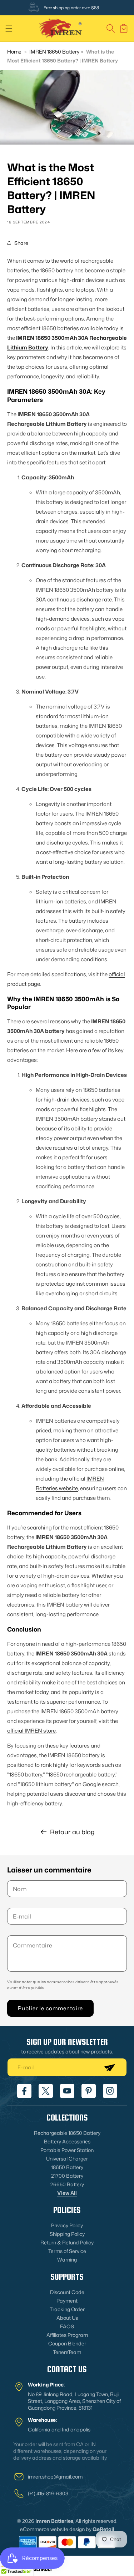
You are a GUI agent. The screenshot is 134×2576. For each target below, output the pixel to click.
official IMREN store (31, 1731)
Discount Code (67, 2292)
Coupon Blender (67, 2343)
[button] (9, 29)
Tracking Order (67, 2309)
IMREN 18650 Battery (54, 52)
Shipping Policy (67, 2234)
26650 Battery (67, 2184)
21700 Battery (67, 2176)
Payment (67, 2301)
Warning (67, 2260)
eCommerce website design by (56, 2529)
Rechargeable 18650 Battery (67, 2133)
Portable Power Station (67, 2150)
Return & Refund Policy (67, 2242)
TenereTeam (67, 2352)
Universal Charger (67, 2159)
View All (67, 2193)
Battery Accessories (67, 2141)
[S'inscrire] (109, 2067)
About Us (67, 2318)
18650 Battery (67, 2167)
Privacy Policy (67, 2225)
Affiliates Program (67, 2335)
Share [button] (21, 243)
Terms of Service (67, 2251)
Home (14, 52)
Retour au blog (72, 1832)
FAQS (67, 2326)
